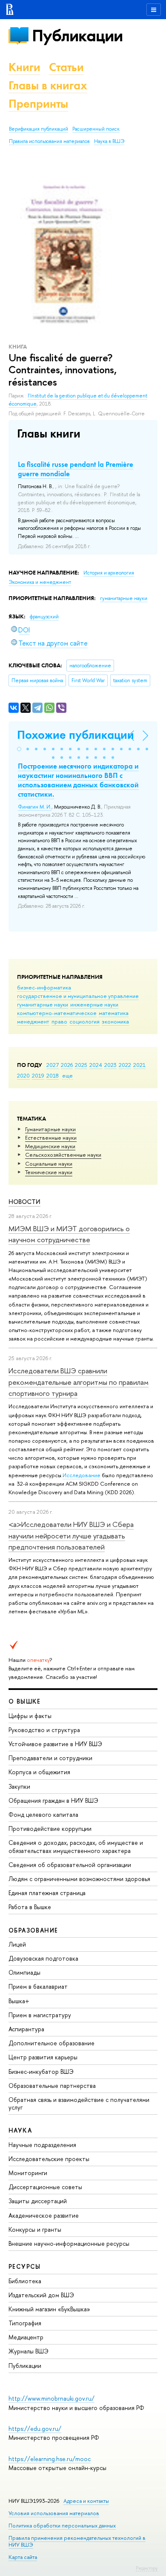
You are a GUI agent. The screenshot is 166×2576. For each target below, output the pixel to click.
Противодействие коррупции (50, 1828)
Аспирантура (26, 2029)
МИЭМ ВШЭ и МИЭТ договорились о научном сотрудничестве (69, 1234)
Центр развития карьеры (43, 2057)
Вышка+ (19, 2001)
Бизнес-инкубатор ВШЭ (41, 2071)
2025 (81, 1065)
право (59, 1021)
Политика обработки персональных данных (62, 2526)
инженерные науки (94, 1004)
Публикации (77, 36)
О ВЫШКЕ (25, 1701)
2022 (125, 1065)
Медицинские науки (50, 1146)
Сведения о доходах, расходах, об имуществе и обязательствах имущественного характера (76, 1846)
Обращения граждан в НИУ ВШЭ (53, 1800)
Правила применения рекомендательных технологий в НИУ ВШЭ (77, 2541)
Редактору (147, 2568)
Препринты (38, 104)
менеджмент (33, 1021)
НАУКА (20, 2130)
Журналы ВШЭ (29, 2351)
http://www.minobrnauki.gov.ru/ (52, 2398)
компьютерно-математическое (57, 1013)
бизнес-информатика (44, 987)
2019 (38, 1075)
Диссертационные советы (45, 2187)
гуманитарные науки (43, 1004)
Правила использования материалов (49, 141)
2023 (110, 1065)
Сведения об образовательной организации (70, 1865)
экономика (115, 1021)
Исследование (82, 1475)
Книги (24, 67)
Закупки (19, 1786)
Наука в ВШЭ (109, 141)
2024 (96, 1065)
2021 (139, 1065)
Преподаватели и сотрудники (50, 1758)
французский (44, 617)
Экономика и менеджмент (40, 582)
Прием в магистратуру (40, 2015)
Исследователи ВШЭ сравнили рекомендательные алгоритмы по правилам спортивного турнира (79, 1382)
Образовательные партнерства (52, 2086)
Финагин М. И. (35, 807)
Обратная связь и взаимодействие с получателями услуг (79, 2103)
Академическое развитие (44, 2215)
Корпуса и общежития (39, 1772)
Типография (25, 2323)
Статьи (66, 67)
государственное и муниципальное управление (78, 996)
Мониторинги (28, 2173)
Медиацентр (26, 2337)
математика (114, 1013)
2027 (53, 1065)
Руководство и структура (44, 1730)
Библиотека (25, 2281)
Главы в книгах (48, 85)
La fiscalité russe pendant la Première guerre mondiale (76, 469)
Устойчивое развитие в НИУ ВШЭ (55, 1744)
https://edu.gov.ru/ (35, 2429)
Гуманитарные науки (50, 1129)
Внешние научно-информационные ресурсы (69, 2243)
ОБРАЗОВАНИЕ (33, 1930)
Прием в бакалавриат (38, 1986)
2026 (67, 1065)
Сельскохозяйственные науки (63, 1155)
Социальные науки (49, 1164)
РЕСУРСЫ (25, 2266)
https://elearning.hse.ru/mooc (50, 2459)
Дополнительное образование (52, 2043)
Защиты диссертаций (38, 2201)
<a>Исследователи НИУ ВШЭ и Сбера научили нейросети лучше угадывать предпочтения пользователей (71, 1535)
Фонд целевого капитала (43, 1814)
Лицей (17, 1944)
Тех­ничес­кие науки (49, 1172)
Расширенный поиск (96, 129)
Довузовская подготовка (43, 1958)
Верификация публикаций (39, 129)
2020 (23, 1075)
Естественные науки (51, 1138)
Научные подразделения (42, 2145)
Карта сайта (23, 2557)
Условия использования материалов (54, 2513)
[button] (19, 749)
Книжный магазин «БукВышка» (49, 2309)
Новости (24, 1202)
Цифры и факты (30, 1716)
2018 (53, 1075)
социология (84, 1021)
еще (67, 1075)
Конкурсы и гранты (35, 2229)
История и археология (109, 573)
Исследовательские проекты (49, 2159)
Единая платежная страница (47, 1893)
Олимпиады (24, 1972)
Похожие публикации (76, 735)
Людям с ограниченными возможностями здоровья (79, 1879)
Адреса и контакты (86, 2501)
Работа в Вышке (30, 1907)
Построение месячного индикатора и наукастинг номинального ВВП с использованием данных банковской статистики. (78, 780)
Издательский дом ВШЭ (41, 2295)
